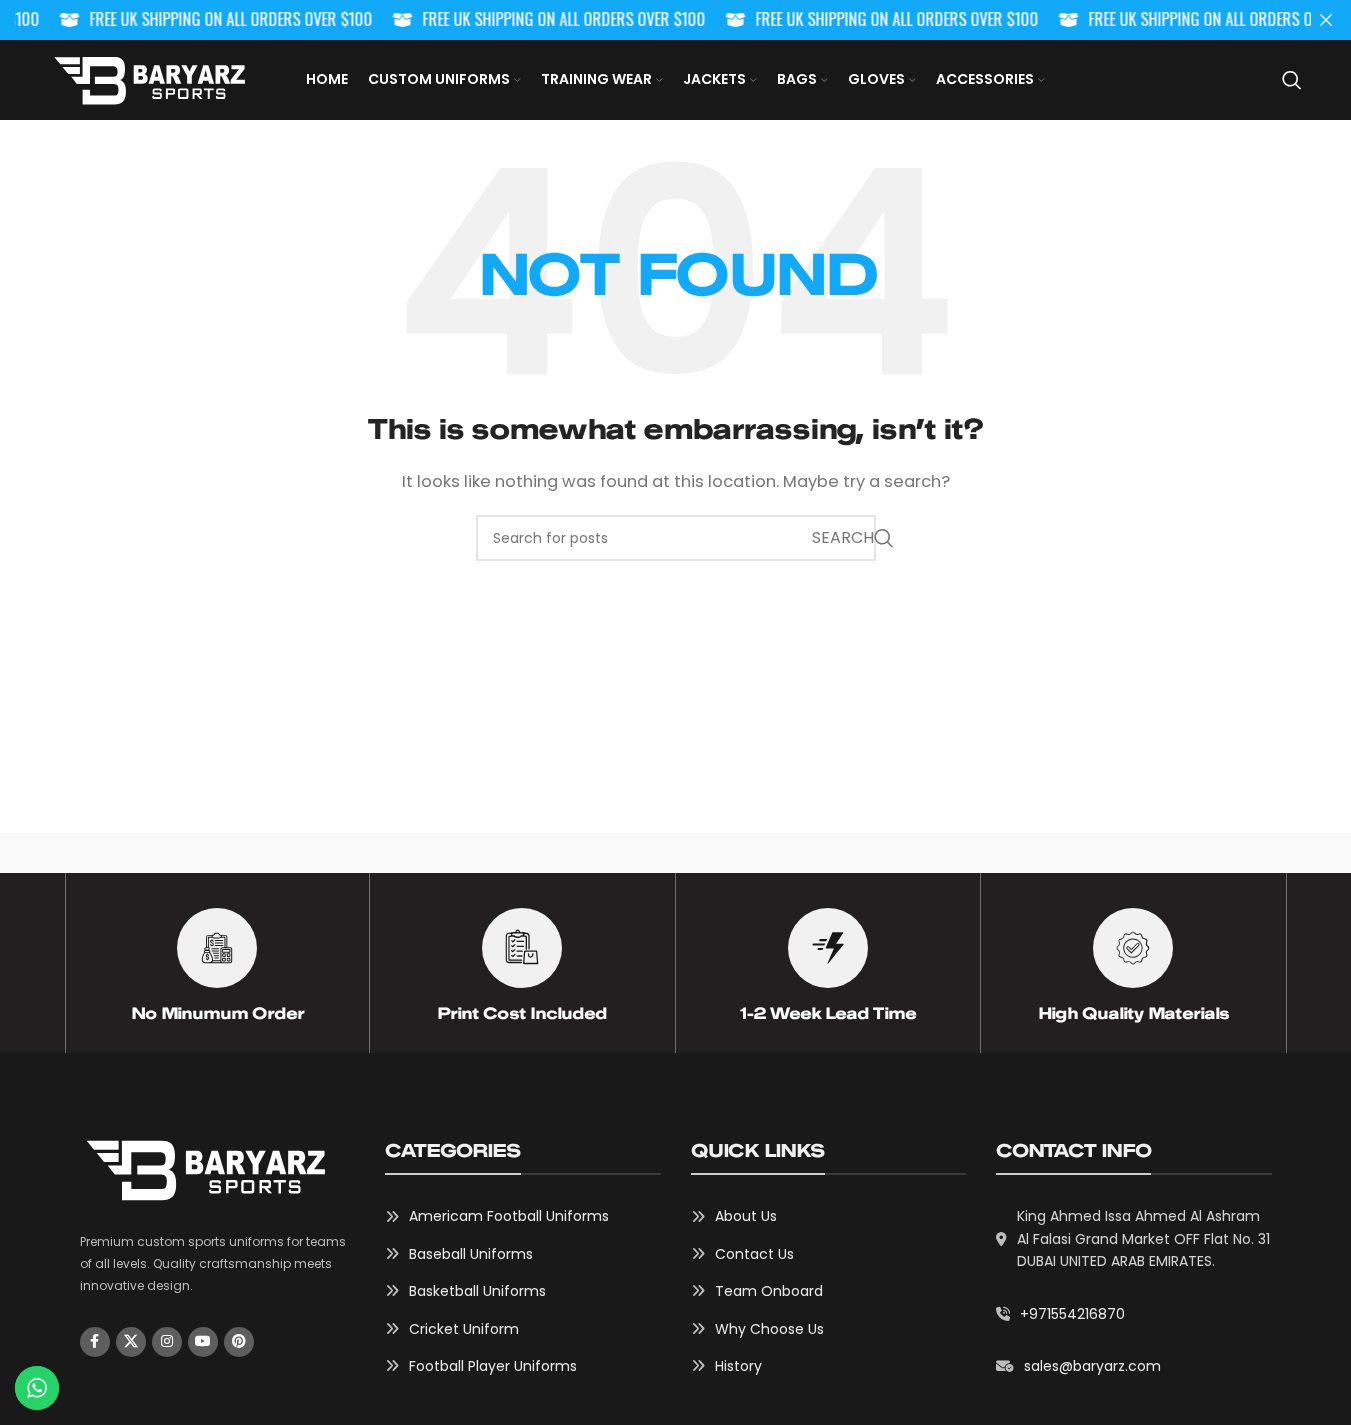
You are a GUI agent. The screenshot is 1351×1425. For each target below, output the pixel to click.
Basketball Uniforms (477, 1291)
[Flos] (1186, 853)
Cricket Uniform (464, 1329)
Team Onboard (769, 1291)
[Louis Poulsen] (505, 853)
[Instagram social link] (167, 1342)
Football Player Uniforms (493, 1366)
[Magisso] (335, 853)
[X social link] (131, 1342)
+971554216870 (1072, 1314)
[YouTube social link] (203, 1342)
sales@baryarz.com (1092, 1366)
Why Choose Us (769, 1329)
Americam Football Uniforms (509, 1216)
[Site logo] (149, 78)
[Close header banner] (1326, 20)
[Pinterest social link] (239, 1342)
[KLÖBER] (675, 853)
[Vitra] (165, 853)
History (738, 1366)
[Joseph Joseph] (846, 853)
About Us (746, 1216)
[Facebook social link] (95, 1342)
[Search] (1292, 80)
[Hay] (1016, 853)
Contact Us (754, 1254)
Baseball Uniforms (471, 1254)
